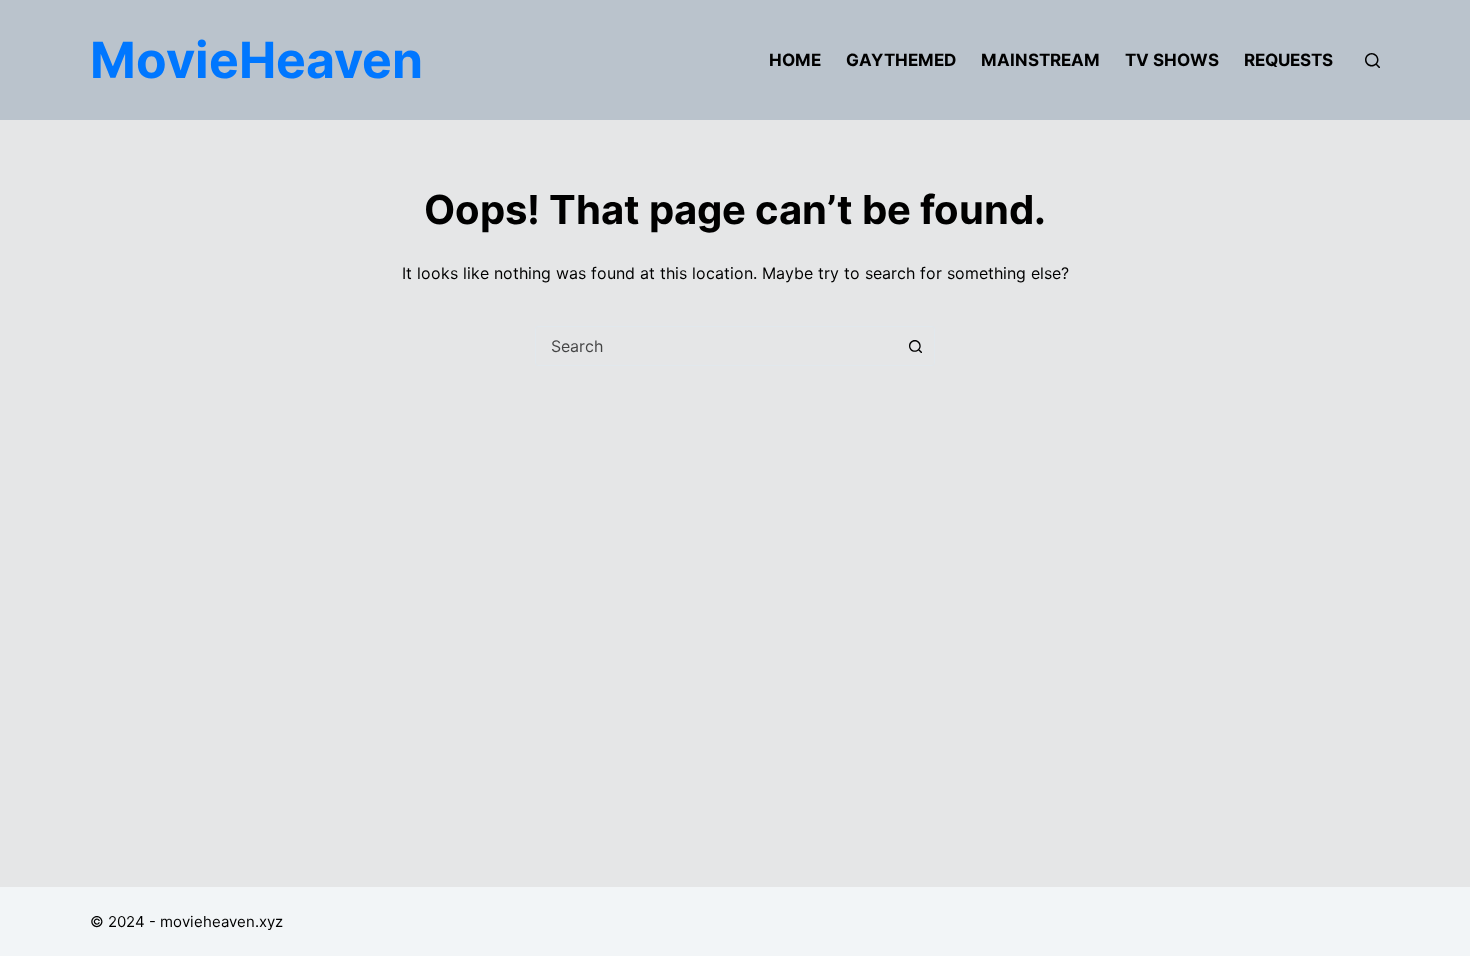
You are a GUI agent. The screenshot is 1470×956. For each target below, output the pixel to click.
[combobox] (716, 346)
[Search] (1372, 60)
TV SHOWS (1172, 60)
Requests (1288, 60)
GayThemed (901, 60)
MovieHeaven (256, 60)
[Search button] (915, 346)
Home (795, 60)
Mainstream (1040, 60)
